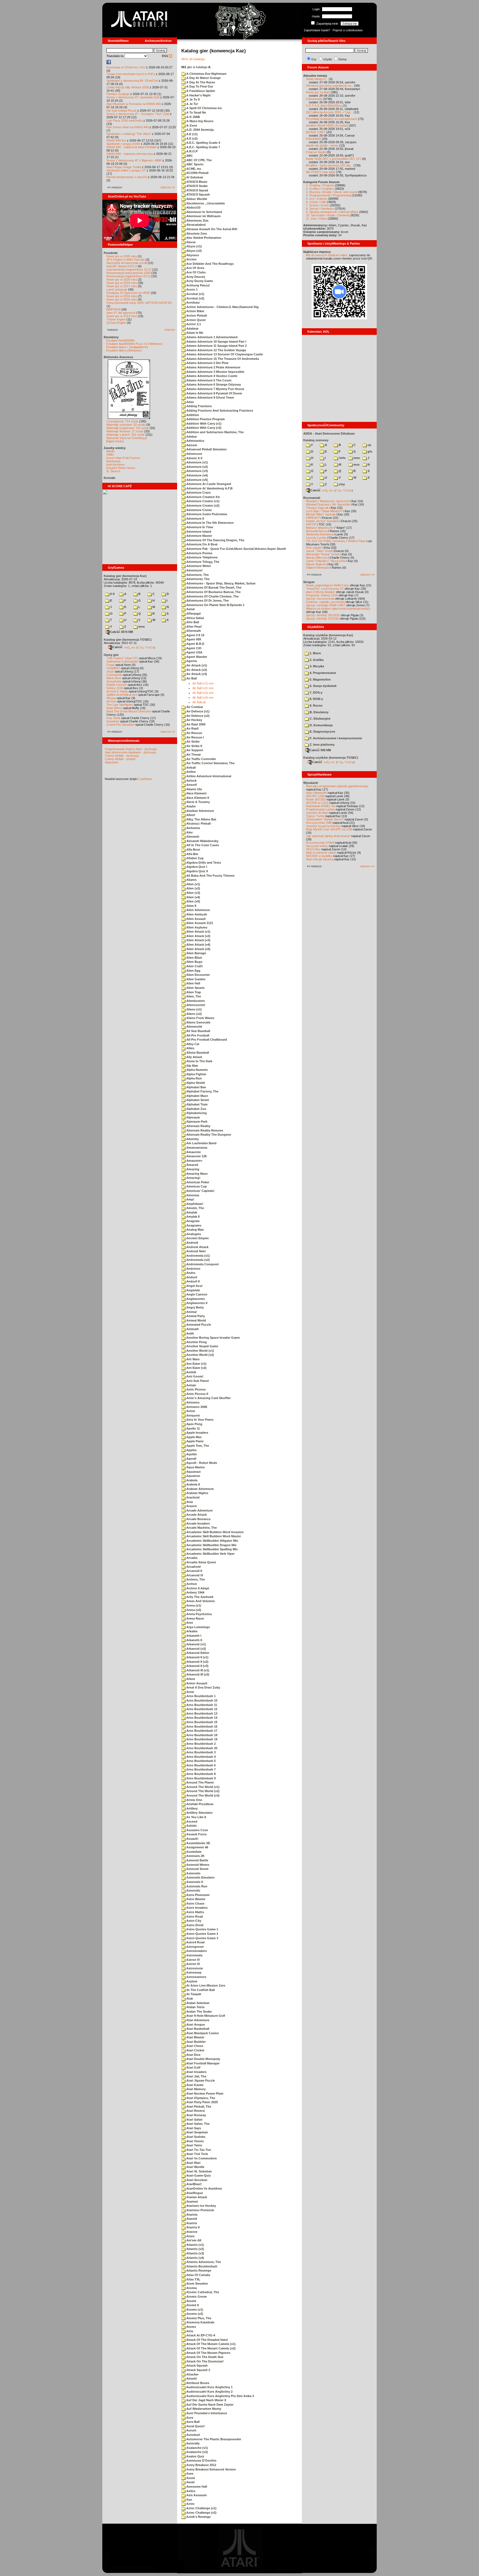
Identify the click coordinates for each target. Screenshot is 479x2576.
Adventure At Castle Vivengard (208, 484)
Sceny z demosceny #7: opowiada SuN (133, 97)
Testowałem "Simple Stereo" (325, 819)
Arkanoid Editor (197, 1653)
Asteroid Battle (197, 1860)
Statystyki (111, 762)
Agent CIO (193, 648)
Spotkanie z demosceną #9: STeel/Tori (132, 81)
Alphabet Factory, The (202, 1091)
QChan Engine (116, 323)
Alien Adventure (198, 910)
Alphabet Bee (196, 1087)
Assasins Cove (197, 1830)
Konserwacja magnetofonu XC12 (128, 276)
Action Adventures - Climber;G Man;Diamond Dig (222, 307)
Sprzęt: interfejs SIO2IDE (323, 615)
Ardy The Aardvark (199, 1597)
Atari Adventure (197, 2020)
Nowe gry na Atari (318, 92)
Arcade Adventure (199, 1510)
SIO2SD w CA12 (317, 803)
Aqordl (191, 1459)
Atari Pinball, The (198, 2107)
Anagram (193, 1221)
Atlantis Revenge (198, 2270)
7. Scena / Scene (318, 205)
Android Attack (197, 1247)
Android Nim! (196, 1251)
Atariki (110, 451)
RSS (165, 56)
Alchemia (193, 828)
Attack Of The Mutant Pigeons (208, 2353)
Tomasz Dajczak (317, 508)
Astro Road (194, 1916)
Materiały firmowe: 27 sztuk (125, 431)
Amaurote (193, 1152)
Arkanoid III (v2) (197, 1674)
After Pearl (193, 627)
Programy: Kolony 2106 (322, 595)
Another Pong (196, 1342)
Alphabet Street (197, 1100)
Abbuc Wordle (196, 199)
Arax (189, 1502)
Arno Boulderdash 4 (201, 1757)
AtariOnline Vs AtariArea (204, 2188)
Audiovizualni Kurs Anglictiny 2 (209, 2392)
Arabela (191, 1480)
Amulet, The (195, 1208)
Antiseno (193, 1402)
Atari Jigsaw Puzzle (200, 2080)
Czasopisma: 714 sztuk (122, 421)
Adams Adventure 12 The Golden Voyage (216, 350)
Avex (189, 2474)
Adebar (191, 437)
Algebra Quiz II (197, 871)
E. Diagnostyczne (322, 732)
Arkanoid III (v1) (197, 1670)
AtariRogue (194, 2193)
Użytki (328, 59)
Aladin (191, 806)
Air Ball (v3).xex (203, 693)
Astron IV (193, 1960)
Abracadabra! (196, 225)
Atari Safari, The (198, 2124)
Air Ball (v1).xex (203, 683)
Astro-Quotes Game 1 (202, 1929)
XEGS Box (313, 849)
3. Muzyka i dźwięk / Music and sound (332, 192)
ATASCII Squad (197, 190)
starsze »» (168, 187)
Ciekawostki (314, 99)
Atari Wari (193, 2163)
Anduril (191, 1277)
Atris (189, 2331)
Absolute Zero (196, 234)
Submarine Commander (122, 661)
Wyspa (111, 698)
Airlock (191, 781)
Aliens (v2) (194, 1014)
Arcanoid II (194, 1571)
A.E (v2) (192, 138)
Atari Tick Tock (197, 2154)
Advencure (194, 454)
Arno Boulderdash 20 (201, 1748)
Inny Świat (113, 718)
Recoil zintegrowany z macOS (127, 177)
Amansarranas (196, 1148)
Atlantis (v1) (195, 2245)
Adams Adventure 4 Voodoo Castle (211, 376)
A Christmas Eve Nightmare (206, 74)
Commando (114, 675)
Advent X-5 (194, 458)
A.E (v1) (192, 134)
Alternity (192, 1139)
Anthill (191, 1372)
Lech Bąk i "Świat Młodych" (324, 511)
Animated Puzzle (198, 1325)
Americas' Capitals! (200, 1191)
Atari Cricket (195, 2050)
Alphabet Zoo (196, 1109)
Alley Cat (192, 1044)
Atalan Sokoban (198, 2003)
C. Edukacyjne (320, 719)
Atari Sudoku (195, 2137)
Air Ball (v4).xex (203, 697)
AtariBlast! (194, 2184)
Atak (189, 1998)
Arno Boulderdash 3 (201, 1752)
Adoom (191, 445)
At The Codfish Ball (200, 1990)
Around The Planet (200, 1782)
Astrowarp (193, 1972)
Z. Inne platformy (322, 745)
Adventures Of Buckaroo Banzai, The (213, 592)
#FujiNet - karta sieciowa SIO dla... (329, 165)
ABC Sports (194, 164)
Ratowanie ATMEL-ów (321, 806)
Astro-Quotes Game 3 (202, 1938)
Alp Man (192, 1066)
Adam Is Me (194, 333)
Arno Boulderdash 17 (201, 1731)
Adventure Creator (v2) (202, 506)
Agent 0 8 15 (195, 635)
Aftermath (193, 631)
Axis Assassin (196, 2495)
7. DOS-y (316, 692)
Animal (191, 1312)
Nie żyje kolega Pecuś (121, 111)
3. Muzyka (316, 666)
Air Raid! (192, 728)
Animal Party (195, 1316)
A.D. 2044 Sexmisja (200, 130)
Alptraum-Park (196, 1122)
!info (342, 458)
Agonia (191, 661)
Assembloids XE (198, 1843)
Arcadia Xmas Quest (201, 1562)
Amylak (191, 1212)
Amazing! (193, 1178)
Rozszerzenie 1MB (319, 823)
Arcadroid (193, 1567)
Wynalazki (311, 783)
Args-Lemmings (198, 1627)
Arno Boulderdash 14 (201, 1718)
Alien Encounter (198, 975)
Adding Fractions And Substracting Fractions (219, 410)
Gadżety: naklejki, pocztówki (325, 602)
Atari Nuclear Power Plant (204, 2093)
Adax (190, 402)
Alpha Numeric (197, 1070)
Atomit (191, 2301)
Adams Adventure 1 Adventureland (212, 337)
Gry (314, 59)
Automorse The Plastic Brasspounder (213, 2439)
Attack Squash (197, 2365)
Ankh (190, 1333)
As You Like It (196, 1817)
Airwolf (191, 785)
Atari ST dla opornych (121, 313)
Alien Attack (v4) (198, 945)
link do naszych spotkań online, (327, 255)
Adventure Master (199, 536)
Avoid (190, 2478)
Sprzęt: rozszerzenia (320, 599)
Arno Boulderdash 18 (201, 1735)
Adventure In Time (199, 527)
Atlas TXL (193, 2279)
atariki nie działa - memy (322, 145)
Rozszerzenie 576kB (320, 843)
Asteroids (193, 1873)
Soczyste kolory (317, 846)
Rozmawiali (312, 498)
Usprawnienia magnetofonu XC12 (129, 270)
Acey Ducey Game (199, 281)
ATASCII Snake (197, 186)
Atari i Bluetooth (316, 793)
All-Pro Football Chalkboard (206, 1040)
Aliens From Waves (200, 1018)
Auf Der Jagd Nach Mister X (206, 2400)
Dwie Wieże (114, 708)
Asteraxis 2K (195, 1856)
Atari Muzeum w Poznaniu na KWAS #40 (134, 104)
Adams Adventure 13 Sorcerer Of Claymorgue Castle (224, 354)
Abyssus (192, 255)
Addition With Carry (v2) (203, 428)
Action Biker (195, 311)
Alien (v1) (193, 884)
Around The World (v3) (202, 1795)
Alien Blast (194, 958)
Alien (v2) (193, 888)
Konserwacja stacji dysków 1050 (128, 273)
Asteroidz (193, 1890)
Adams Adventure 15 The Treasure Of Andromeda (222, 359)
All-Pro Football (197, 1035)
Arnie (190, 1692)
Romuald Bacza (317, 531)
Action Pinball (196, 315)
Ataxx (190, 2236)
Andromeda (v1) (198, 1256)
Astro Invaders (197, 1908)
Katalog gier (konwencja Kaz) (125, 576)
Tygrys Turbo (315, 816)
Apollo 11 (193, 1428)
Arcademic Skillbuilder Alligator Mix (212, 1541)
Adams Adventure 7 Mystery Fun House (215, 389)
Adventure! (194, 570)
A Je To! (192, 104)
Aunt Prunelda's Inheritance (206, 2413)
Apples (191, 1450)
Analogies (193, 1234)
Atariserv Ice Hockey (201, 2206)
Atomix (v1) (194, 2310)
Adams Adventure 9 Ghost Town (210, 397)
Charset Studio (316, 152)
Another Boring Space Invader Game (213, 1338)
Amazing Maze (197, 1174)
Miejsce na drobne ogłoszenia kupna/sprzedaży (338, 609)
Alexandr (192, 837)
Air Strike (193, 742)
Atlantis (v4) (195, 2258)
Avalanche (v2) (197, 2452)
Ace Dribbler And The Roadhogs (210, 264)
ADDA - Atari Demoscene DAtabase (329, 433)
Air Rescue (194, 733)
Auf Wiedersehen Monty (203, 2409)
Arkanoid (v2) (196, 1649)
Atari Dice (193, 2055)
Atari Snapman (197, 2132)
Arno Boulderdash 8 (201, 1774)
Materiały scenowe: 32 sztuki (126, 425)
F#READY (313, 518)
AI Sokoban (194, 177)
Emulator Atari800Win (120, 340)
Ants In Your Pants (199, 1420)
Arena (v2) (193, 1610)
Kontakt (109, 478)
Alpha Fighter (196, 1074)
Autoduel (193, 2435)
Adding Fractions (199, 406)
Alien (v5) (193, 901)
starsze (170, 330)
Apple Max (193, 1437)
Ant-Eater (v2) (196, 1368)
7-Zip (140, 647)
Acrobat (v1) (195, 294)
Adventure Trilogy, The (202, 562)
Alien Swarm (195, 988)
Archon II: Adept (118, 691)
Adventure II (195, 519)
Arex (189, 1623)
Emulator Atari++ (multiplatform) (127, 347)
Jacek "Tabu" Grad (319, 551)
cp (369, 445)
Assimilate (193, 1852)
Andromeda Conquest (202, 1264)
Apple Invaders (197, 1433)
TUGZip (150, 647)
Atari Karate (194, 2085)
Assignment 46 (197, 1847)
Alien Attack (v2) (198, 936)
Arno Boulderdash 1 (201, 1696)
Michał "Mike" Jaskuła (321, 514)
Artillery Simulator (199, 1813)
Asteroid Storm (197, 1869)
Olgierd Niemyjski (318, 568)
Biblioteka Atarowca (118, 357)
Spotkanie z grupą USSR (123, 144)
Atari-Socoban (196, 2180)
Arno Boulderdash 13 (201, 1713)
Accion (191, 259)
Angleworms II (196, 1303)
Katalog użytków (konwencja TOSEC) (331, 758)
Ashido (191, 1826)
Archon (111, 701)
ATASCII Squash (198, 194)
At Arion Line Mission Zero (205, 1985)
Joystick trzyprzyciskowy (323, 826)
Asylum (191, 1981)
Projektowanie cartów (320, 809)
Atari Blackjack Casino (202, 2033)
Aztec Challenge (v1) (201, 2508)
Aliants (191, 880)
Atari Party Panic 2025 (202, 2102)
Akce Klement (196, 793)
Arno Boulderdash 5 (201, 1761)
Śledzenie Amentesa (320, 534)
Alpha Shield (195, 1083)
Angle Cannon (196, 1294)
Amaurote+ (194, 1161)
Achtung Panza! (198, 285)
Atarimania (113, 461)
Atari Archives (115, 465)
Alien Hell (193, 983)
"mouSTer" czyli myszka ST (325, 589)
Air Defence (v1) (198, 711)
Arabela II (193, 1484)
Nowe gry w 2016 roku (122, 296)
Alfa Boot (193, 850)
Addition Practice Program (205, 419)
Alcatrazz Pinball (198, 823)
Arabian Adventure (200, 1489)
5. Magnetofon (320, 679)
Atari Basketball (197, 2029)
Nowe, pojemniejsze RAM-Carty (328, 585)
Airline (191, 772)
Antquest (193, 1415)
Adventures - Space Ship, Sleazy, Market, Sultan (221, 583)
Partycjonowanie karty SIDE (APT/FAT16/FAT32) (139, 303)
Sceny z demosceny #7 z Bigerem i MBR (134, 160)
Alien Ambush (196, 914)
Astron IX (193, 1964)
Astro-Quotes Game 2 (202, 1934)
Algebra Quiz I (196, 867)
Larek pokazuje (117, 289)
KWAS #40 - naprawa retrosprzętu (130, 154)
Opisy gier (111, 655)
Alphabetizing (196, 1113)
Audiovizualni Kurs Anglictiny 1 (209, 2387)
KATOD (311, 524)
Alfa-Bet (192, 854)
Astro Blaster (195, 1899)
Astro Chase (195, 1903)
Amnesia (192, 1195)
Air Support (194, 750)
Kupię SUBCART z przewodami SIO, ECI (334, 159)
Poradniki (111, 253)
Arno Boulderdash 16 (201, 1726)
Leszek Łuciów (316, 538)
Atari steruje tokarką (320, 859)
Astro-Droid (194, 1925)
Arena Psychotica (199, 1614)
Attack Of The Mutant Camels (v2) (211, 2348)
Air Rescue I (195, 737)
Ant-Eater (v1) (196, 1364)
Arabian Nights (197, 1493)
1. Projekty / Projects (320, 185)
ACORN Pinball (197, 173)
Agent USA (194, 652)
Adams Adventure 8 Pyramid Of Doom (214, 393)
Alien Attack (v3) (198, 940)
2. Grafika (316, 660)
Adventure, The (197, 575)
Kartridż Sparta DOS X (122, 266)
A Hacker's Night (198, 95)
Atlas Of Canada (198, 2275)
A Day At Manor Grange (203, 78)
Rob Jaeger (314, 548)
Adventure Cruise (199, 510)
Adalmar (192, 329)
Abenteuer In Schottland (204, 212)
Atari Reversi (195, 2111)
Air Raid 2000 (195, 724)
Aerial (190, 609)
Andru (190, 1273)
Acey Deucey (195, 277)
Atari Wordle (195, 2167)
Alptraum (193, 1117)
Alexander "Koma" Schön (323, 554)
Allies (190, 1048)
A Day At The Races (200, 82)
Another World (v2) (200, 1355)
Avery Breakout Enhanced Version (211, 2469)
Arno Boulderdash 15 (201, 1722)
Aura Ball (193, 2422)
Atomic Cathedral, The (202, 2292)
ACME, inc (193, 169)
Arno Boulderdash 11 (201, 1705)
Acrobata (193, 302)
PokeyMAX (314, 139)
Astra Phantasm (198, 1895)
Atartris (191, 2223)
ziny (341, 484)
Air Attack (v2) (196, 670)
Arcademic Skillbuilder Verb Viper (210, 1554)
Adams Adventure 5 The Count (208, 380)
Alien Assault (196, 919)
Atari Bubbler (196, 2042)
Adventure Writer (198, 566)
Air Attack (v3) (196, 674)
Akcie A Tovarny (198, 802)
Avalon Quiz (195, 2456)
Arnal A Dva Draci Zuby (203, 1687)
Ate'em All (193, 2240)
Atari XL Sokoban (199, 2171)
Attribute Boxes (197, 2383)
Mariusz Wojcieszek (320, 528)
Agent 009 (193, 639)
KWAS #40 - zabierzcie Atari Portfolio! (132, 147)
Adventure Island (198, 532)
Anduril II (193, 1281)
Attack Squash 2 (198, 2370)
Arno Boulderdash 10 (201, 1700)
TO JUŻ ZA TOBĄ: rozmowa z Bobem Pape (336, 541)
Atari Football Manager (202, 2063)
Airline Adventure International (208, 776)
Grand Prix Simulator (120, 725)
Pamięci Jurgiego (118, 94)
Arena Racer (195, 1618)
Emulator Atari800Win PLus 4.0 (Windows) (134, 344)
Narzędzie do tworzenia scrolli (127, 263)
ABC (189, 156)
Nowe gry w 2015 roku (122, 299)
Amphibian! (194, 1204)
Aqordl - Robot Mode (201, 1463)
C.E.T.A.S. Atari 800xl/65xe (324, 106)
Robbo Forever (117, 685)
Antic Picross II (197, 1394)
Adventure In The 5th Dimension (210, 523)
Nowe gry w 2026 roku (122, 256)
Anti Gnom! (194, 1376)
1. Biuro (315, 653)
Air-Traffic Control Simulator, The (210, 763)
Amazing (192, 1169)
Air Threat (193, 755)
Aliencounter (195, 1005)
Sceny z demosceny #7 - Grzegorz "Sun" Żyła (138, 114)
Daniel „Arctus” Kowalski (323, 521)
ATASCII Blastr (196, 182)
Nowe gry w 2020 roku (122, 279)
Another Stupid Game (202, 1346)
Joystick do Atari (317, 813)
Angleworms (195, 1299)
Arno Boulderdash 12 (201, 1709)
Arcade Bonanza (198, 1519)
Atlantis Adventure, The (203, 2262)
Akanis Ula (194, 789)
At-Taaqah (193, 1994)
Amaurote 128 (196, 1156)
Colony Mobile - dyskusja (122, 756)
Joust (110, 671)
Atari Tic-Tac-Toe (198, 2150)
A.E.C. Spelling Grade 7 (203, 147)
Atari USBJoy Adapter (321, 592)
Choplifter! (113, 668)
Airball (191, 768)
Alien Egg (193, 971)
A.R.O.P (192, 151)
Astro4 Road (195, 1942)
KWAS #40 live (116, 140)
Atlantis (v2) (195, 2249)
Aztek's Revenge (198, 2517)
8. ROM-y (316, 699)
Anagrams (193, 1225)
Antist (190, 1411)
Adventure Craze (198, 492)
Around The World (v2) (202, 1791)
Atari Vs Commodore (201, 2158)
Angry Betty (195, 1307)
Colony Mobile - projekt (120, 759)
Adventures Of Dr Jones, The (207, 601)
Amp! (190, 1199)
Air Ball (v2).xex (203, 688)
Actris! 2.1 (193, 324)
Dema (342, 59)
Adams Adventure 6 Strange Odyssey (213, 384)
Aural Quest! (195, 2426)
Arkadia (191, 1631)
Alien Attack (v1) (198, 932)
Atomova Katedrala (200, 2322)
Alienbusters (195, 1001)
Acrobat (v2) (195, 298)
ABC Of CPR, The (199, 160)
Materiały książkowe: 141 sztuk (128, 428)
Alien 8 (191, 906)
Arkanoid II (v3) (197, 1666)
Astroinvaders (196, 1951)
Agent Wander (196, 657)
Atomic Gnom (196, 2297)
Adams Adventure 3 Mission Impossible (215, 372)
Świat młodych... (317, 79)
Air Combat (194, 707)
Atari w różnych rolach (321, 853)
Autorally (193, 2443)
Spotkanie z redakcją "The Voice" (129, 134)
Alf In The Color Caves (202, 845)
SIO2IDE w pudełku (319, 856)
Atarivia (191, 2215)
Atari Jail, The (196, 2076)
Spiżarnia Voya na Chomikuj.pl (126, 438)
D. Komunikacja (321, 725)
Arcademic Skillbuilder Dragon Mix (211, 1545)
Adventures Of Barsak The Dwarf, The (213, 587)
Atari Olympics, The (200, 2098)
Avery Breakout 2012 (201, 2465)
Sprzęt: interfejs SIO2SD (323, 619)
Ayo (189, 2500)
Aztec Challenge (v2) (201, 2513)
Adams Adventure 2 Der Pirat (207, 363)
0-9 (112, 594)
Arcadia (191, 1558)
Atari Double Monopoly (203, 2059)
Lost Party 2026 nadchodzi (124, 120)
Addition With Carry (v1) (203, 424)
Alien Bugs (194, 962)
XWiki (110, 455)
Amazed (192, 1165)
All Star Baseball (198, 1031)
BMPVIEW (113, 309)
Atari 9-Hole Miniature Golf (205, 2016)
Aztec (190, 2504)
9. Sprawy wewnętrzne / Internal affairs (332, 212)
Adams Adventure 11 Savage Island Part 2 (216, 346)
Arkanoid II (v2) (197, 1662)
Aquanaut (193, 1472)
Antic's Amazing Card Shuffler (208, 1398)
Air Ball (191, 678)
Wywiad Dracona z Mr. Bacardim (328, 504)
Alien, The (193, 996)
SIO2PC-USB (315, 796)
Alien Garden (195, 979)
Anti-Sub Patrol (197, 1381)
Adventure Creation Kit (203, 497)
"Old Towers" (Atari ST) (122, 658)
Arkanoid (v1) (196, 1644)
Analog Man (195, 1230)
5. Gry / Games (317, 199)
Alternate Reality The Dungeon (208, 1135)
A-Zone (191, 125)
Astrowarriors (196, 1977)
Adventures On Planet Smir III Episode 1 (215, 605)
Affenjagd (193, 614)
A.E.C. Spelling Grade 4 (203, 143)
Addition (192, 415)
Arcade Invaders (198, 1523)
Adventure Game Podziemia (206, 514)
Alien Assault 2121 (199, 923)
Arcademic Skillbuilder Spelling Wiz (212, 1549)
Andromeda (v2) (198, 1260)
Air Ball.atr (199, 702)
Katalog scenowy (316, 440)
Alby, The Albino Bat (201, 819)
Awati (190, 2482)
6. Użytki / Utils (316, 202)
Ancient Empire (197, 1238)
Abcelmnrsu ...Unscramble (205, 203)
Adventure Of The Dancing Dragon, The (215, 540)
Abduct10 (193, 207)
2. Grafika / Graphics (320, 189)
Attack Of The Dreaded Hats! (207, 2340)
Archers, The (195, 1579)
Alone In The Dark (199, 1061)
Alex (189, 832)
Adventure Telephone (202, 557)
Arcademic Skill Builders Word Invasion (215, 1532)
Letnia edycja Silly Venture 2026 (128, 87)
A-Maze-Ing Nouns (199, 121)
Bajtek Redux (115, 441)
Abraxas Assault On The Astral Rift (211, 229)
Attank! (191, 2379)
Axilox (190, 2491)
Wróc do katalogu (193, 59)
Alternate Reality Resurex (204, 1130)
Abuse (191, 242)
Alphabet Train (197, 1104)
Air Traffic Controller (201, 759)
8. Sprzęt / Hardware (320, 209)
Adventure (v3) (197, 471)
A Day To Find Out (199, 86)
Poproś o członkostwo (348, 30)
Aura (189, 2418)
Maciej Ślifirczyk (317, 558)
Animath (192, 1329)
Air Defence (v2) (198, 716)
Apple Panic (195, 1441)
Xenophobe (114, 681)
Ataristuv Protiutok (200, 2210)
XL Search (113, 471)
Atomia (191, 2288)
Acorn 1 (192, 289)
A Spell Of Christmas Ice (204, 108)
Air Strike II (194, 746)
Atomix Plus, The (198, 2318)
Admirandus (195, 441)
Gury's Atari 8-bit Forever (123, 458)
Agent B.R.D (195, 644)
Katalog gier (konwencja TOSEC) (128, 640)
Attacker (192, 2374)
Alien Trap (193, 992)
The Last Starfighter (120, 705)
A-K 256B (193, 117)
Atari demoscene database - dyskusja (130, 752)
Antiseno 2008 (196, 1407)
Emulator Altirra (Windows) (124, 350)
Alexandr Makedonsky (202, 841)
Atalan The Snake (199, 2011)
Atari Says (193, 2128)
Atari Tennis (195, 2141)
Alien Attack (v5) (198, 949)
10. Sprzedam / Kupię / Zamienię (328, 215)
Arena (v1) (193, 1605)
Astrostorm (194, 1968)
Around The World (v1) (202, 1787)
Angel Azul (194, 1286)
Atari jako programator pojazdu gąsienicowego (337, 786)
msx (356, 465)
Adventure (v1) (197, 462)
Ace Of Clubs (196, 272)
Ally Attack (194, 1057)
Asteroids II (194, 1882)
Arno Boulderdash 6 (201, 1765)
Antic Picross (196, 1389)
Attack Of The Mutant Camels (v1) (211, 2344)
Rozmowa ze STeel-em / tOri (126, 67)
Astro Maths (195, 1912)
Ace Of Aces (195, 268)
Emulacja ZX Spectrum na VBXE (128, 293)
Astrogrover (195, 1947)
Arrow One (194, 1800)
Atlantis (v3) (195, 2253)
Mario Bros (114, 678)
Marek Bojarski (316, 564)
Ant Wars (193, 1359)
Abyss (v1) (194, 246)
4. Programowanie (322, 673)
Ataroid (191, 2219)
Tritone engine (116, 319)
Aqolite (191, 1454)
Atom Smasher (197, 2283)
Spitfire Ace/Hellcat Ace (122, 695)
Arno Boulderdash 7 (201, 1769)
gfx (370, 451)
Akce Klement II (197, 798)
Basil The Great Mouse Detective (129, 711)
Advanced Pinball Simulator (206, 449)
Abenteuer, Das (197, 220)
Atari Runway (196, 2115)
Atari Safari (194, 2120)
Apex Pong (194, 1424)
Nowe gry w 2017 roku (122, 286)
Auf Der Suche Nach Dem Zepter (209, 2405)
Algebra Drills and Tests (203, 863)
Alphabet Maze (197, 1096)
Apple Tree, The (197, 1446)
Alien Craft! (194, 966)
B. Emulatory (319, 712)
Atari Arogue (195, 2025)
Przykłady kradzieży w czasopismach (332, 119)
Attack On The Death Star (204, 2357)
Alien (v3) (193, 893)
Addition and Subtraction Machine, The (215, 432)
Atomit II (192, 2305)
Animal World (196, 1320)
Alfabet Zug (194, 858)
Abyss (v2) (194, 251)
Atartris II (193, 2227)
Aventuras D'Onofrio (201, 2460)
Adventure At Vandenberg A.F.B (209, 488)
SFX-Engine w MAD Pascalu (126, 260)
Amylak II (193, 1217)
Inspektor (113, 721)
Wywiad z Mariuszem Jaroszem (328, 501)
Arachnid (193, 1497)
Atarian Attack (196, 2197)
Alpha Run (194, 1078)
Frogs (110, 665)
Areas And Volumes (200, 1601)
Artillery (192, 1808)
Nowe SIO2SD (316, 799)
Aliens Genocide (198, 1022)
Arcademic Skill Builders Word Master (213, 1536)
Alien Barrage (196, 953)
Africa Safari (195, 618)
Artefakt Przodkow (199, 1804)
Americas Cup (196, 1186)
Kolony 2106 (115, 688)
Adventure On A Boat (202, 544)
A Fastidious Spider (200, 91)
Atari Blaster (195, 2037)
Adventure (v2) (197, 467)
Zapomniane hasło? (317, 30)
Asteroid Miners (197, 1865)
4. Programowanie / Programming (328, 195)
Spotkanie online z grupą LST (126, 170)
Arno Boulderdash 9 (201, 1778)
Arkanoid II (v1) (197, 1657)
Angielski (193, 1290)
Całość (118, 647)
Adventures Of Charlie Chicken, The (212, 596)
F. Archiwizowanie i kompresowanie (335, 738)
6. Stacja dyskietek (323, 686)
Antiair (191, 1385)
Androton (193, 1269)
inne (141, 627)
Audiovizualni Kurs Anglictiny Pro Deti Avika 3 (220, 2396)
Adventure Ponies (199, 553)
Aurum (191, 2430)
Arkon (190, 1679)
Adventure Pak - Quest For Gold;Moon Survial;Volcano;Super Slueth (236, 549)
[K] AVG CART (316, 132)
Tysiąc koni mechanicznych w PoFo (131, 74)
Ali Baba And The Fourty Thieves (210, 876)
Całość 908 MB (320, 750)
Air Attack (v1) (196, 665)
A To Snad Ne (196, 112)
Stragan (309, 582)
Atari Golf (193, 2067)
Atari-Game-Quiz (198, 2175)
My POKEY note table (321, 172)
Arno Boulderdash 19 (201, 1739)
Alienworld (194, 1027)
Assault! (192, 1839)
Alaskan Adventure (200, 811)
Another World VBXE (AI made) (327, 125)
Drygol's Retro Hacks (121, 468)
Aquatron (193, 1476)
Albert (190, 815)
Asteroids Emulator (200, 1877)
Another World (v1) (200, 1351)
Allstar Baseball (197, 1053)
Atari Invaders (196, 2072)
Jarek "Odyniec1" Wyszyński (326, 561)
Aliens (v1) (194, 1009)
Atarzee (191, 2232)
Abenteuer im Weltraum (203, 216)
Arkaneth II (194, 1640)
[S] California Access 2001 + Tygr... (329, 112)
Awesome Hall (196, 2487)
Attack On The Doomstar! (205, 2361)
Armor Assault (196, 1683)
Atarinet (192, 2202)
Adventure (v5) (197, 480)
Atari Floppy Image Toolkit (124, 167)
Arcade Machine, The (201, 1528)
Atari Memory (196, 2089)
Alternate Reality (198, 1126)
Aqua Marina (195, 1467)
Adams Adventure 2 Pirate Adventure (213, 367)
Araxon (191, 1506)
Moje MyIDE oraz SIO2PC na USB (329, 829)
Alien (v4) (193, 897)
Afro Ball (192, 622)
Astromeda (194, 1955)
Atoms (191, 2327)
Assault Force (196, 1834)
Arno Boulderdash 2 (201, 1744)
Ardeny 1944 (195, 1592)
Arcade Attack (196, 1515)
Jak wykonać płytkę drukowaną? (328, 836)
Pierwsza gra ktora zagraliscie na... (330, 86)
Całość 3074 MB (122, 632)
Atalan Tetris (195, 2007)
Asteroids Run (196, 1886)
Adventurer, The (198, 579)
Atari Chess (194, 2046)
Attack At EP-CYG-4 (200, 2335)
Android (192, 1243)
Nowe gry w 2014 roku (122, 316)
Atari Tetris (194, 2145)
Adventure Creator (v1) (202, 501)
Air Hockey (194, 720)
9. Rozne (316, 705)
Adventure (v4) (197, 475)
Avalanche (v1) (197, 2448)
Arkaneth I (193, 1636)
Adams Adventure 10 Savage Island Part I (216, 342)
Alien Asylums (196, 927)
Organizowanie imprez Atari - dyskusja (131, 749)
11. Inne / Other (316, 219)
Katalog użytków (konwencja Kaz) (328, 635)
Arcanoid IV (194, 1575)
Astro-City (193, 1921)
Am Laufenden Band (201, 1143)
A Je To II (193, 99)
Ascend (191, 1821)
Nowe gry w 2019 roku (122, 283)
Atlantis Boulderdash (201, 2266)
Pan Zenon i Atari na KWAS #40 (128, 127)
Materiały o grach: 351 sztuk (126, 435)
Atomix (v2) (194, 2314)
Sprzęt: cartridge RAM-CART (326, 605)
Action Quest (196, 320)
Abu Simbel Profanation (203, 238)
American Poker (197, 1182)
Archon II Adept (197, 1588)
